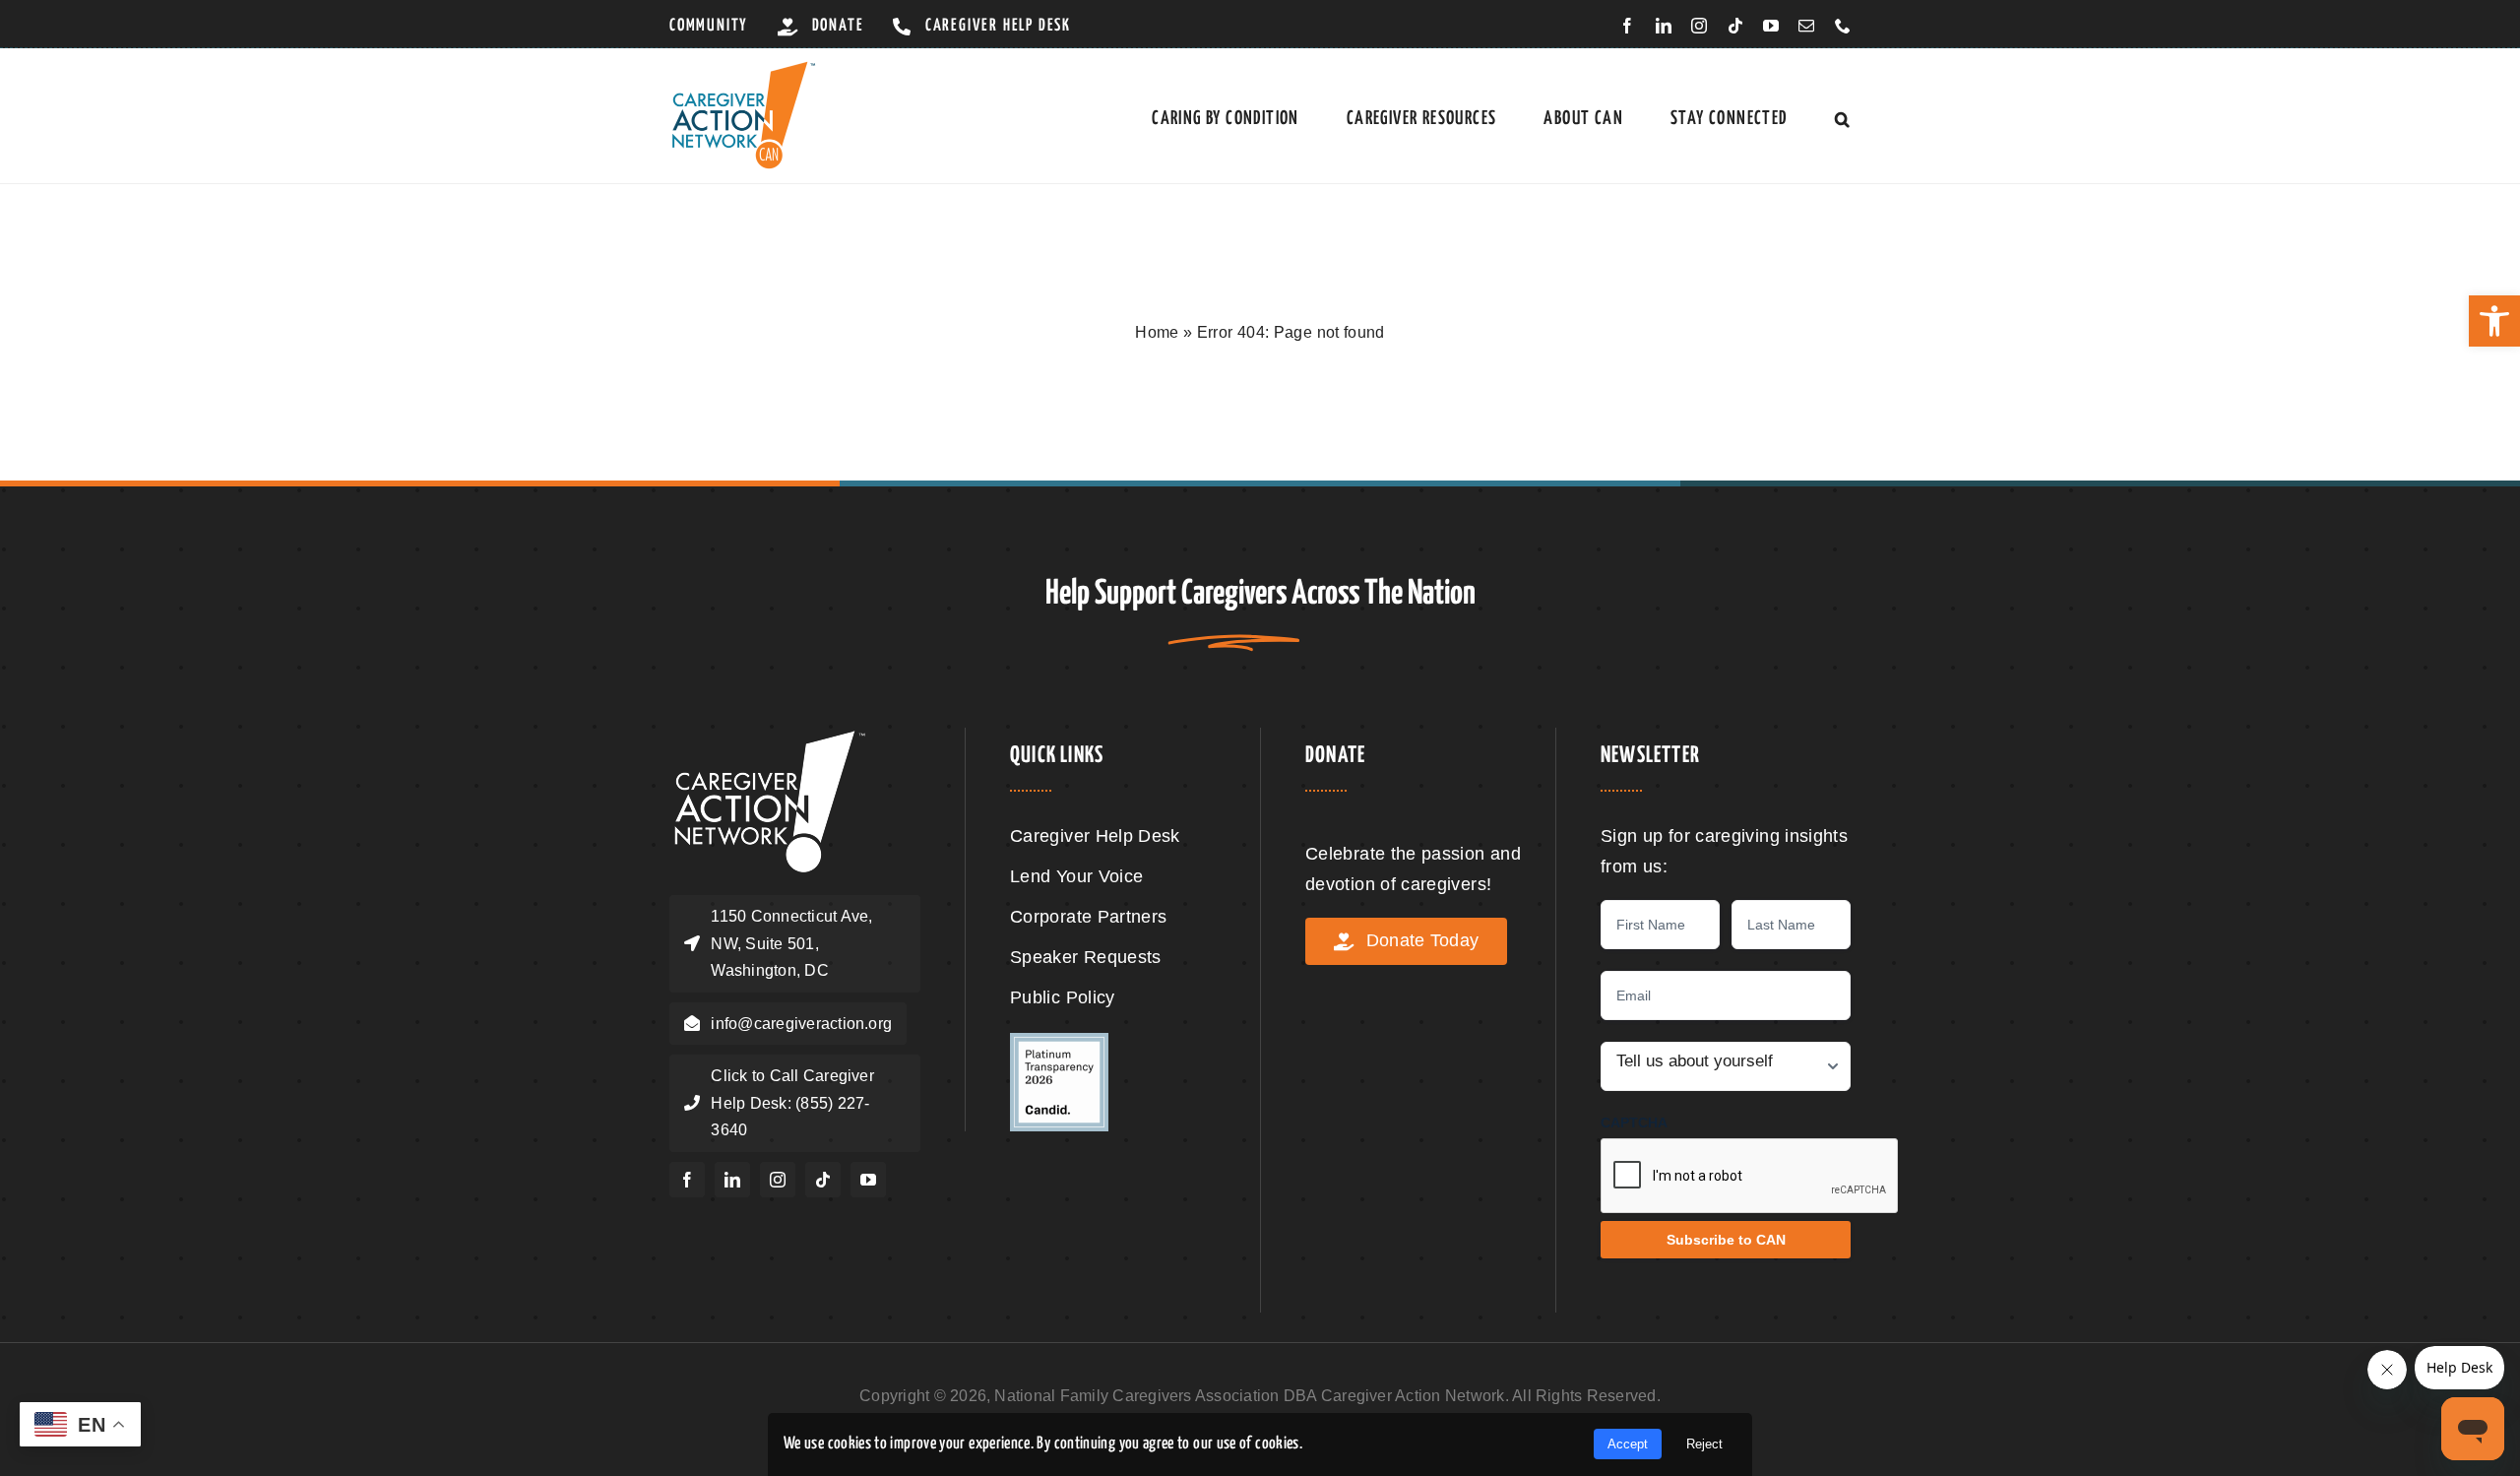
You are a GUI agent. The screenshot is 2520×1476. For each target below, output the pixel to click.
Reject (1704, 1444)
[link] (2494, 321)
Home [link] (1157, 332)
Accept (1628, 1444)
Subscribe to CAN (1726, 1240)
